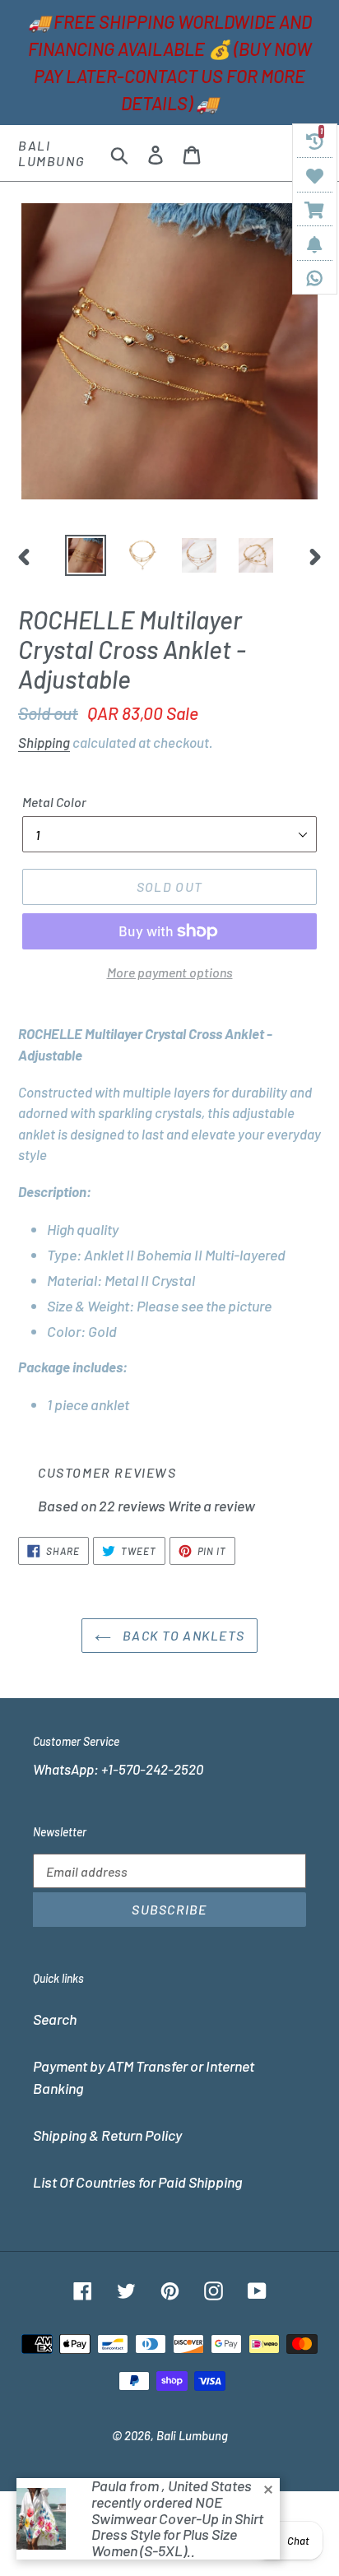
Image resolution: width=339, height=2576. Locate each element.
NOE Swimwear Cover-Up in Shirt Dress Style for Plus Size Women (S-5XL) (177, 2526)
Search (55, 2019)
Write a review (211, 1506)
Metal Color (54, 802)
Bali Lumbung (51, 153)
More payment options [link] (170, 972)
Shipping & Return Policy (107, 2135)
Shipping (44, 742)
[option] (86, 555)
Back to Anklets (182, 1635)
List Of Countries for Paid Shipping (137, 2182)
